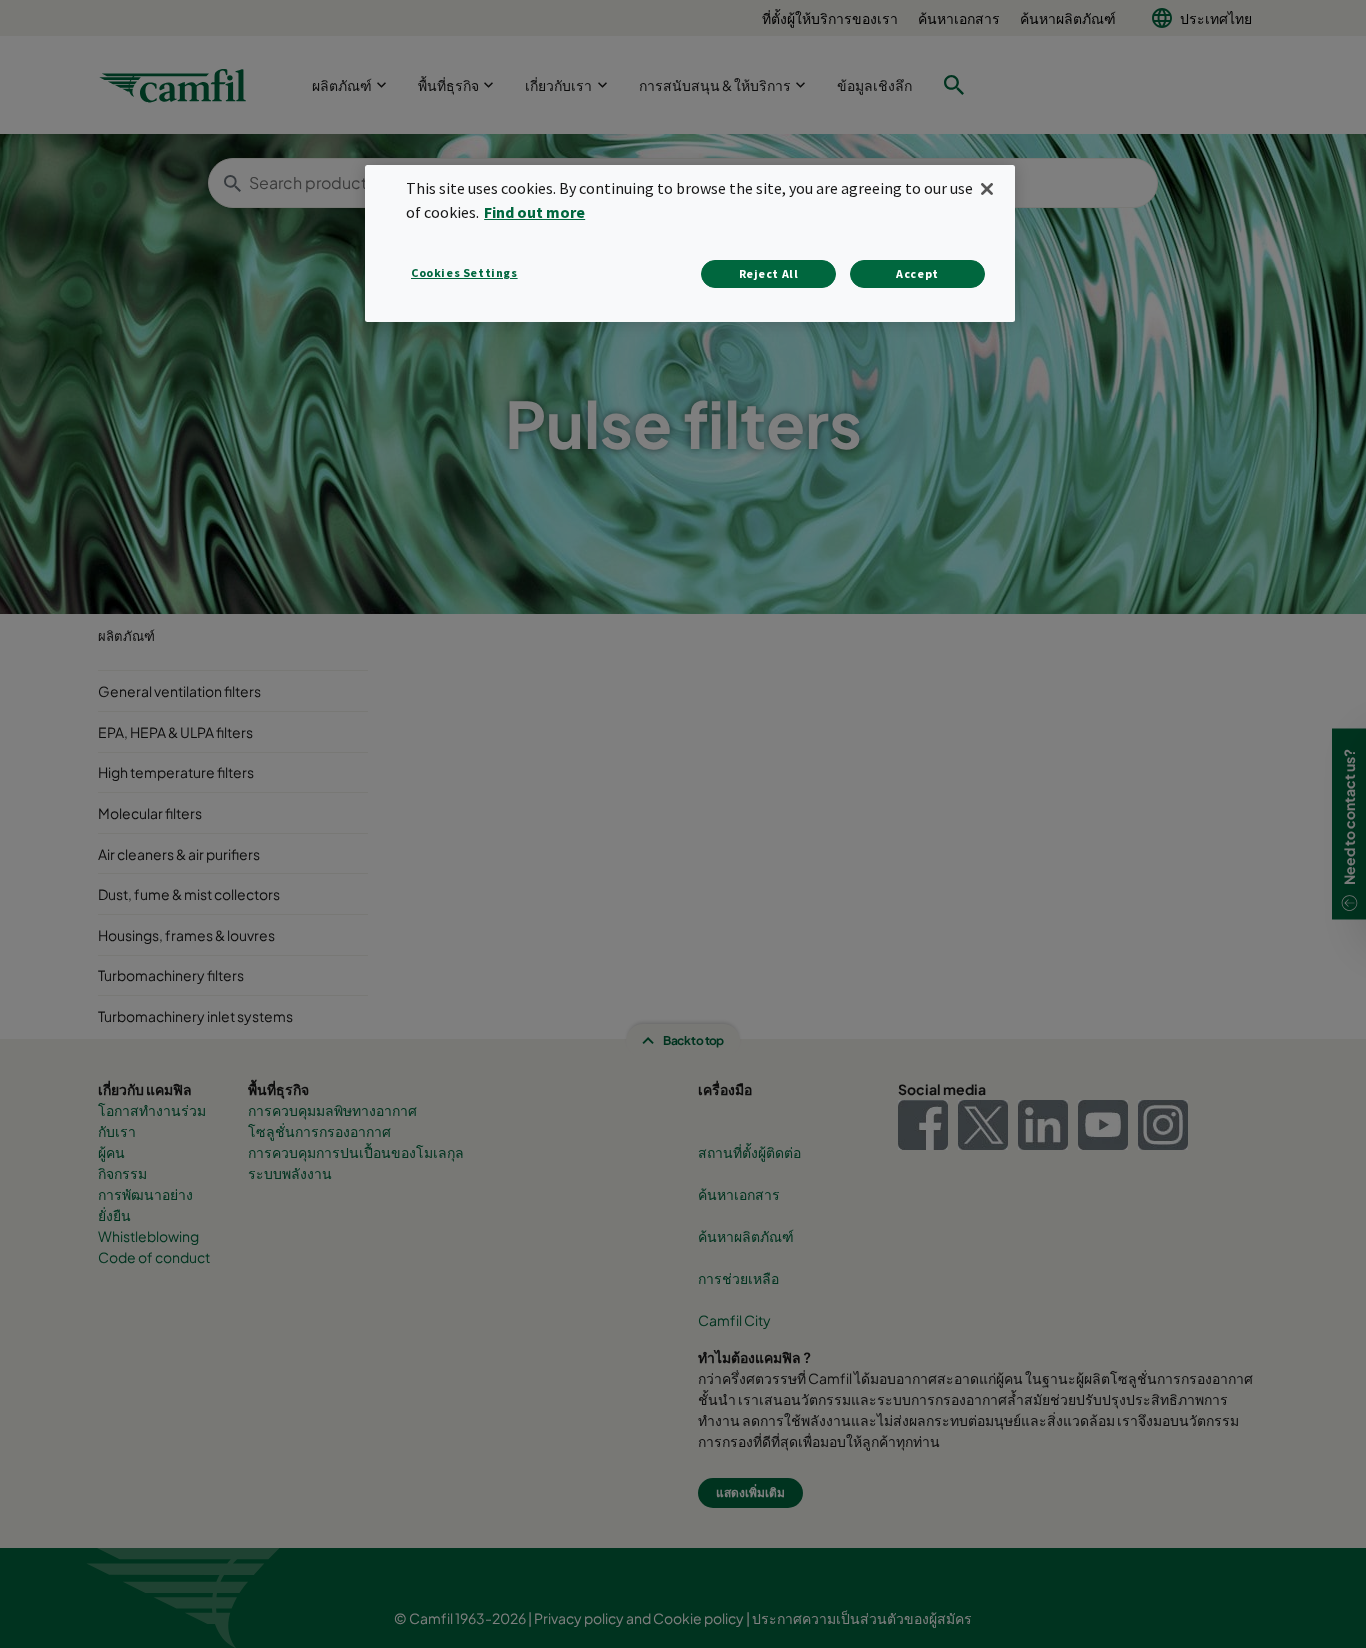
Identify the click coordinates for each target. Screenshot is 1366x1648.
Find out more (534, 212)
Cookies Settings (464, 272)
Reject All (769, 273)
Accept (917, 273)
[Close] (987, 189)
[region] (690, 243)
